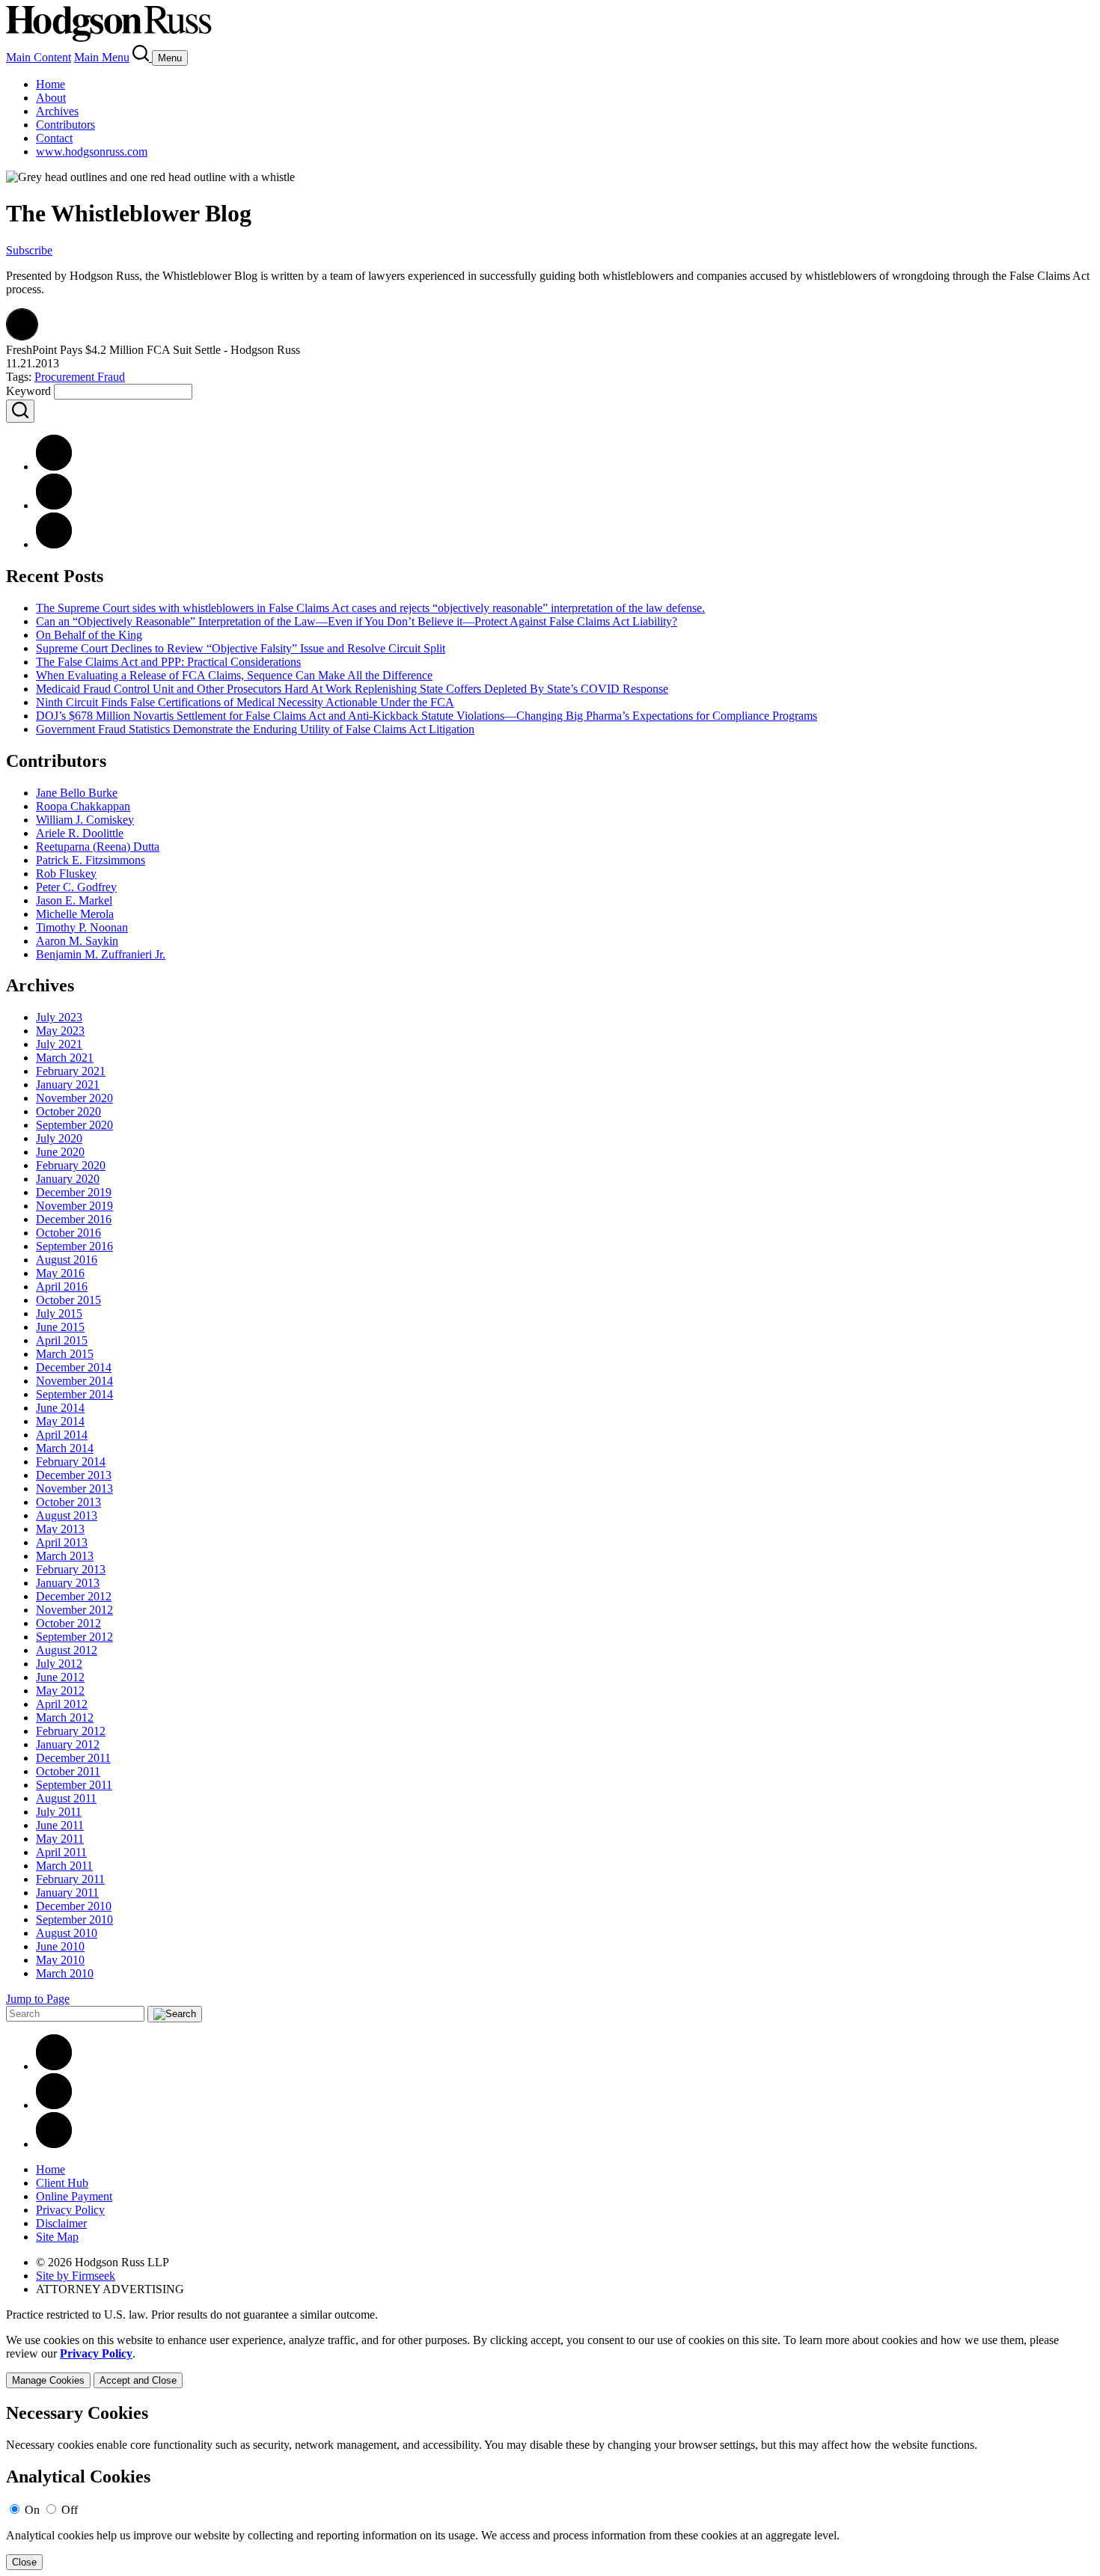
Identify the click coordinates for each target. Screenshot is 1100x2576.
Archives (57, 111)
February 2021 (71, 1071)
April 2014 (62, 1435)
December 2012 (74, 1596)
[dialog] (550, 2361)
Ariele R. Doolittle (80, 833)
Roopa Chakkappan (83, 806)
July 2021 (59, 1044)
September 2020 (74, 1125)
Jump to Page (38, 1999)
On (32, 2510)
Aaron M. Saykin (77, 941)
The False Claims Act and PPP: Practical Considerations (168, 662)
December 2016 (74, 1219)
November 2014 (74, 1381)
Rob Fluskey (66, 874)
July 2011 (59, 1812)
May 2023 (60, 1031)
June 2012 (60, 1677)
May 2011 (60, 1839)
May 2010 (60, 1960)
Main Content (39, 57)
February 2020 (71, 1165)
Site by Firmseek (76, 2276)
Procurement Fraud (80, 377)
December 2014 (74, 1367)
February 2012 (71, 1731)
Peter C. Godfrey (76, 887)
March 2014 (65, 1448)
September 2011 (74, 1785)
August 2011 (66, 1798)
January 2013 (68, 1583)
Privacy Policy (70, 2210)
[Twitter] (54, 544)
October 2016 (68, 1233)
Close (24, 2562)
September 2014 (74, 1394)
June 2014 (60, 1408)
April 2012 (62, 1704)
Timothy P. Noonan (82, 927)
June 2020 (60, 1152)
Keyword (28, 391)
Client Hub (62, 2183)
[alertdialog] (550, 2487)
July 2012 (59, 1664)
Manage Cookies (48, 2380)
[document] (550, 2487)
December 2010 (74, 1906)
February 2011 (70, 1879)
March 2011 (64, 1866)
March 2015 (65, 1354)
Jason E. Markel (74, 900)
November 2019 (74, 1206)
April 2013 (62, 1542)
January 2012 (68, 1744)
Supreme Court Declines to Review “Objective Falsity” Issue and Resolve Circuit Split (241, 648)
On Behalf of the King (89, 635)
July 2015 (59, 1313)
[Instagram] (54, 2144)
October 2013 (68, 1502)
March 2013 (65, 1556)
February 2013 (71, 1569)
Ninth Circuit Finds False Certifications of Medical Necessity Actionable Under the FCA (245, 702)
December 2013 (74, 1475)
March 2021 (65, 1058)
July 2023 (59, 1017)
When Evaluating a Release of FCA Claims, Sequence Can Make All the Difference (234, 675)
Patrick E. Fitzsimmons (91, 860)
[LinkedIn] (54, 505)
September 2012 (74, 1637)
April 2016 (62, 1287)
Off (70, 2510)
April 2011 (61, 1852)
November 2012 (74, 1610)
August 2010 (67, 1933)
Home (51, 84)
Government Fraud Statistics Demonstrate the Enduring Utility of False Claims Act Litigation (255, 729)
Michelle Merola (75, 914)
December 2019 (74, 1192)
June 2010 (60, 1946)
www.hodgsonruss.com (92, 152)
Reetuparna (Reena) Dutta (98, 847)
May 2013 (60, 1529)
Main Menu (102, 57)
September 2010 (74, 1919)
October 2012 (68, 1623)
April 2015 (62, 1340)
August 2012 (67, 1650)
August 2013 (67, 1515)
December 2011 (73, 1758)
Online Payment (74, 2196)
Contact (54, 138)
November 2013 (74, 1489)
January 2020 (68, 1179)
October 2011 (68, 1771)
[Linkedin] (54, 2066)
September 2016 (74, 1246)
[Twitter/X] (54, 2105)
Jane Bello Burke (77, 793)
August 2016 (67, 1260)
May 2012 (60, 1691)
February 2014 (71, 1462)
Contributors (65, 125)
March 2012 (65, 1717)
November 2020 (74, 1098)
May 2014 (60, 1421)
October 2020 (68, 1111)
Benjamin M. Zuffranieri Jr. (101, 954)
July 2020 (59, 1138)
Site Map (57, 2237)
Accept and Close (138, 2380)
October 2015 (68, 1300)
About (51, 98)
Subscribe (29, 250)
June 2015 (60, 1327)
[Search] (142, 57)
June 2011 (60, 1825)
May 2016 (60, 1273)
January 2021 (68, 1084)
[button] (22, 336)
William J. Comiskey (85, 820)
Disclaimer (61, 2223)
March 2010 (65, 1973)
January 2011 (67, 1893)
